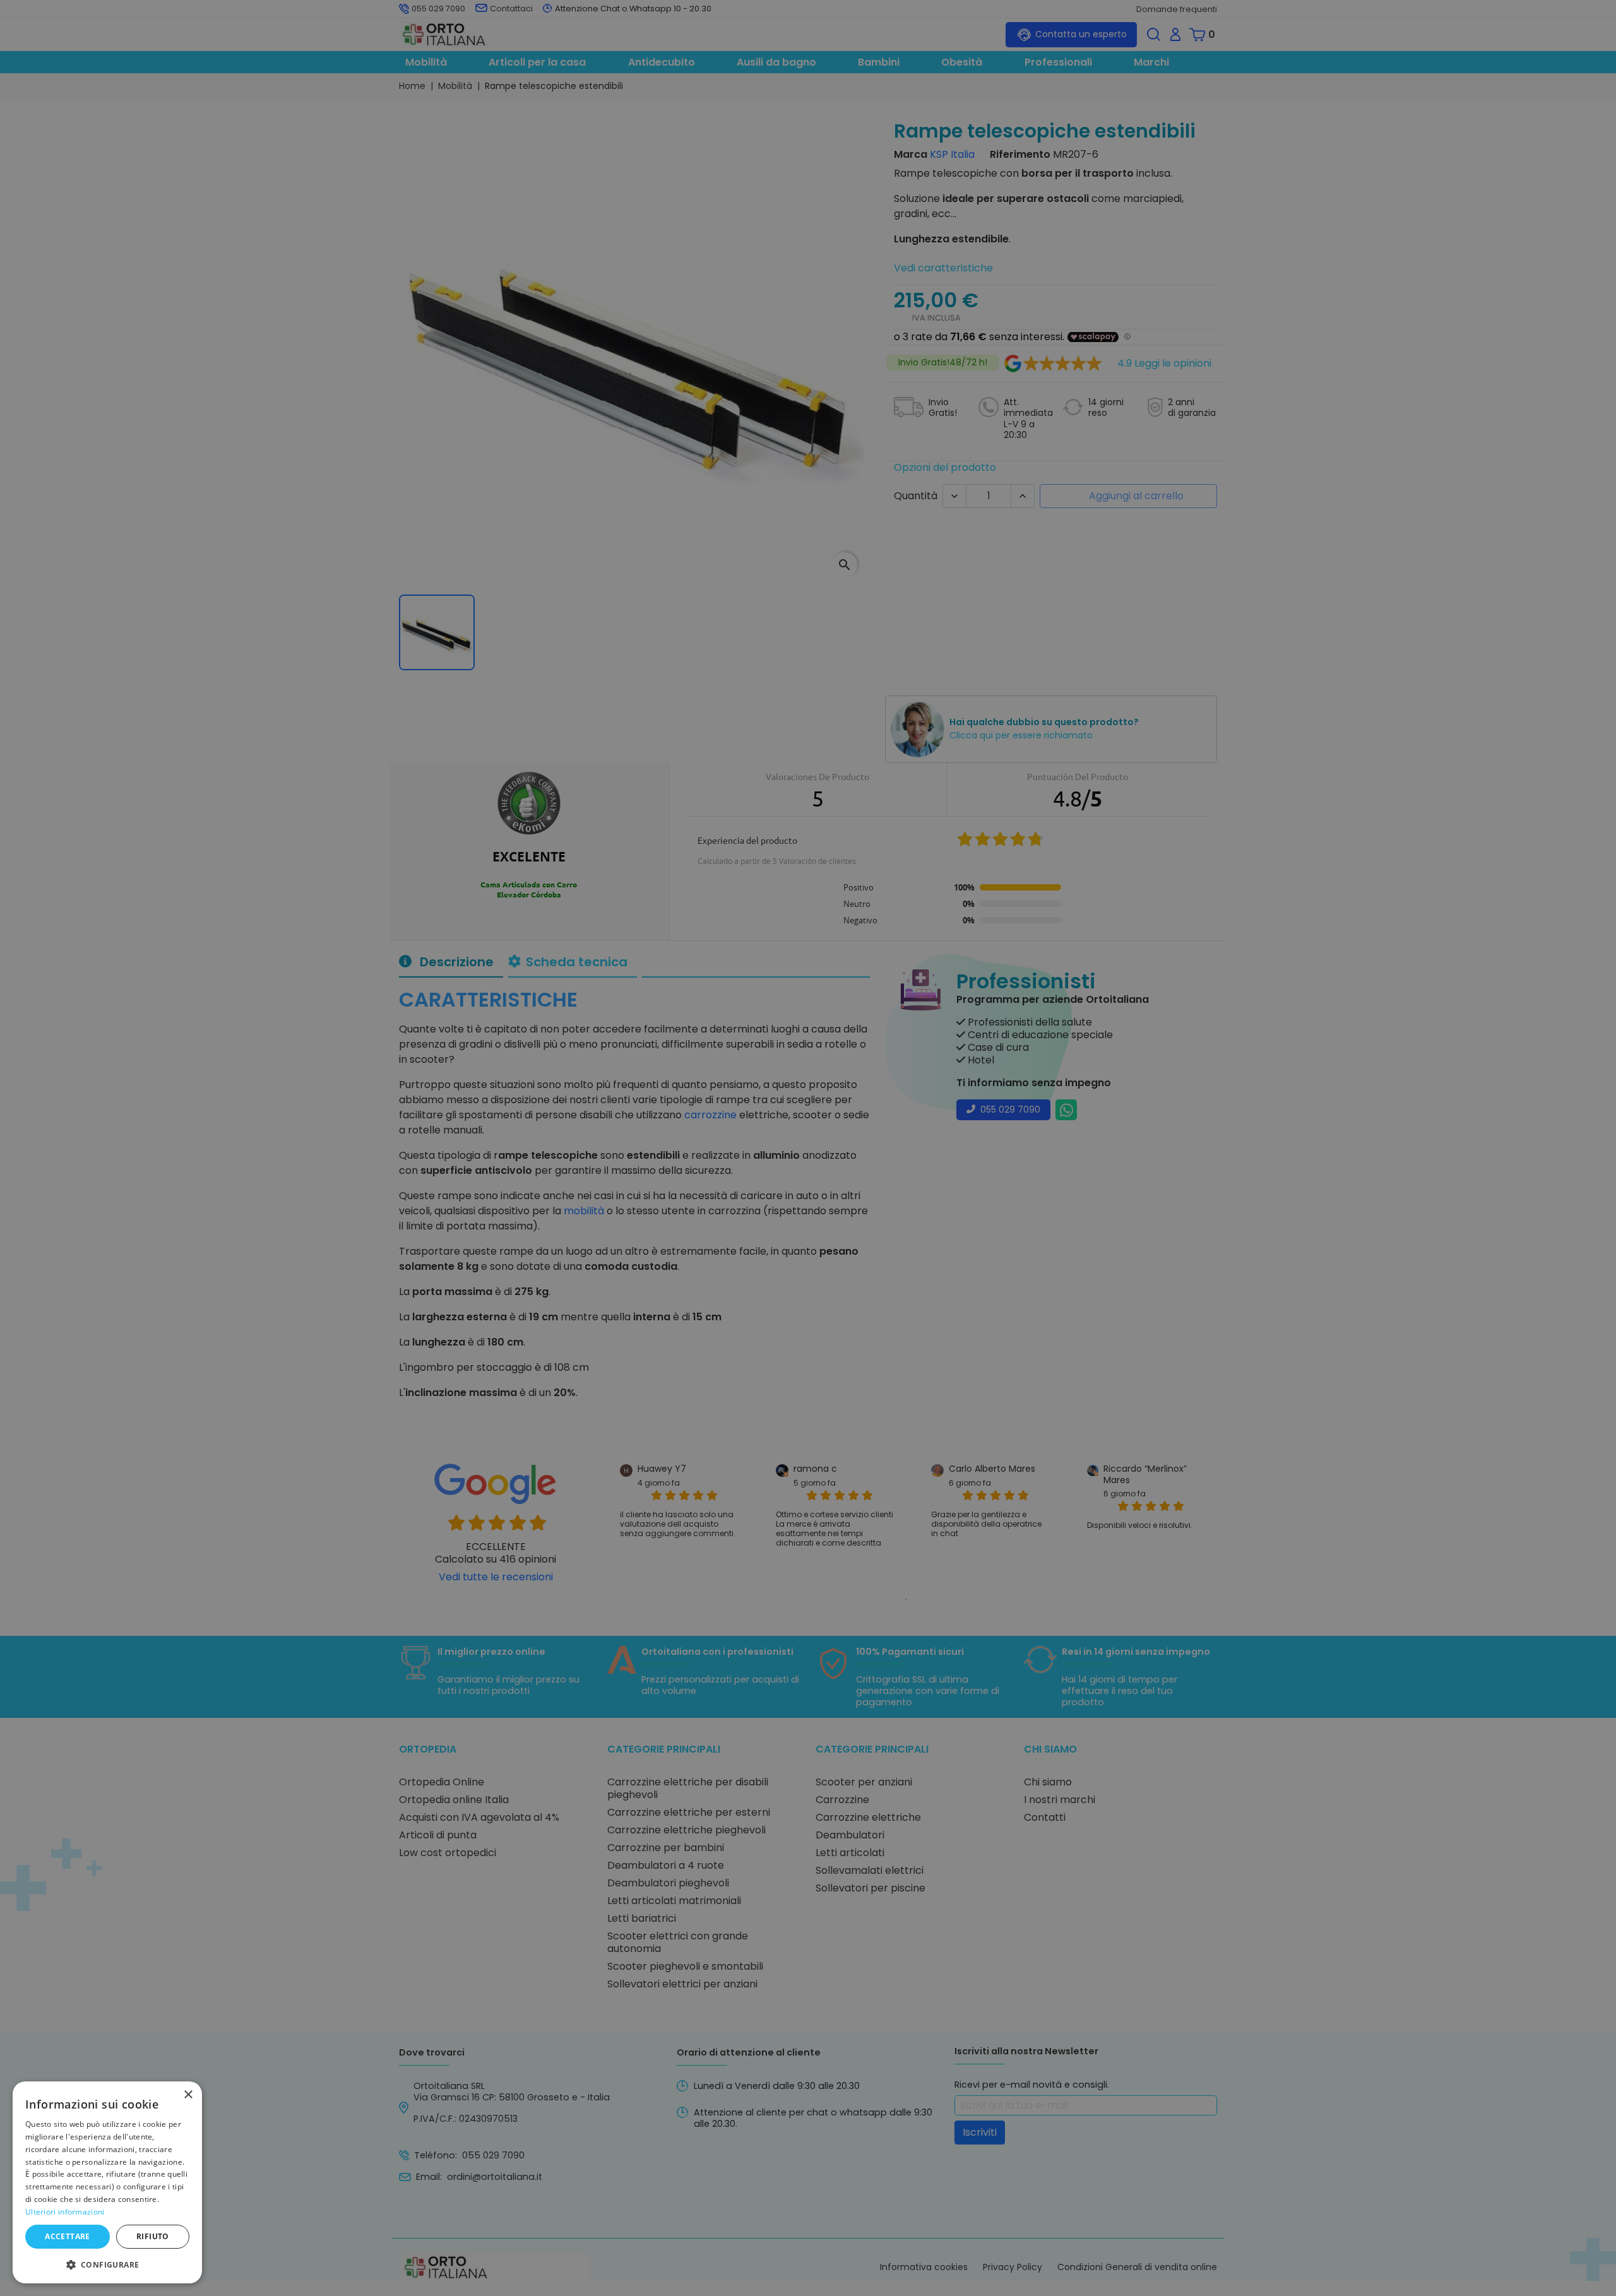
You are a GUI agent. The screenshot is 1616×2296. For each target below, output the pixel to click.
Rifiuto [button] (153, 2236)
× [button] (188, 2095)
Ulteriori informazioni (65, 2212)
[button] (107, 2264)
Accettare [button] (68, 2236)
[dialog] (107, 2182)
